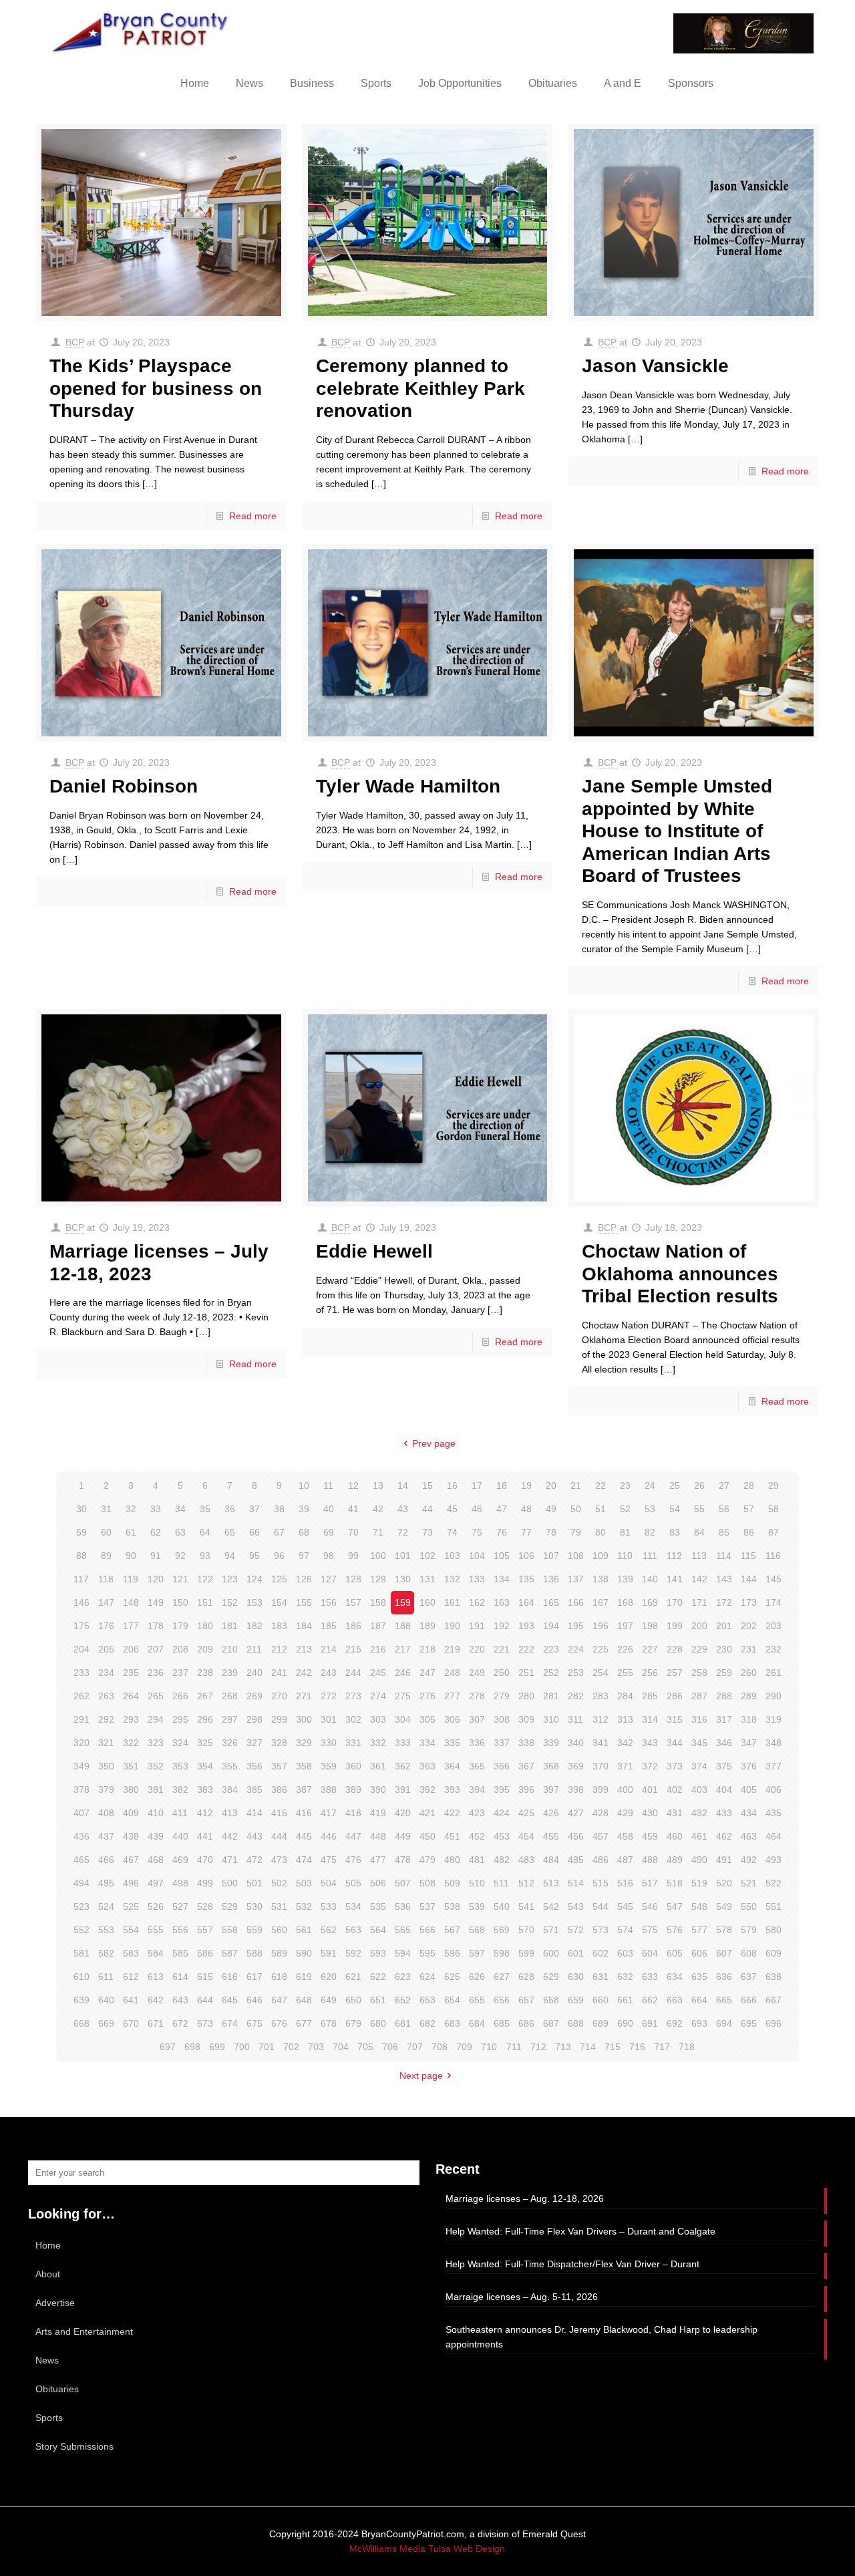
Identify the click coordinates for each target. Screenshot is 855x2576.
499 (205, 1883)
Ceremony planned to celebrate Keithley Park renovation (420, 388)
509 (452, 1883)
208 (180, 1649)
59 (81, 1532)
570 (526, 1930)
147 (106, 1602)
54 (675, 1509)
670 (131, 2023)
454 (526, 1836)
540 (502, 1906)
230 (724, 1649)
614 (180, 1977)
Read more (253, 516)
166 (576, 1602)
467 (131, 1860)
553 (106, 1930)
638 (774, 1977)
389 (353, 1790)
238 (205, 1673)
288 (724, 1696)
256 (650, 1673)
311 (575, 1719)
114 (724, 1556)
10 (304, 1485)
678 (329, 2023)
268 (230, 1696)
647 (279, 2000)
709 (464, 2047)
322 (131, 1743)
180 (205, 1626)
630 (576, 1977)
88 (81, 1556)
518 (675, 1883)
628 (526, 1977)
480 (452, 1860)
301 (329, 1719)
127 (329, 1579)
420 (403, 1813)
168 (625, 1602)
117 (81, 1579)
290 (774, 1696)
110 (625, 1556)
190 (452, 1626)
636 (724, 1977)
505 (353, 1883)
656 (502, 2000)
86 (749, 1532)
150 (180, 1602)
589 (279, 1953)
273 (353, 1696)
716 (637, 2047)
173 (749, 1602)
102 (427, 1556)
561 (304, 1930)
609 (774, 1953)
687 (551, 2023)
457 (601, 1836)
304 (403, 1719)
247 (427, 1673)
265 (156, 1696)
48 (526, 1509)
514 (576, 1883)
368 (551, 1766)
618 (279, 1977)
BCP (75, 342)
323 (156, 1743)
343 (650, 1743)
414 (254, 1813)
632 (625, 1977)
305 (427, 1719)
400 (625, 1790)
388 (329, 1790)
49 (551, 1509)
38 (279, 1509)
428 (601, 1813)
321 (106, 1743)
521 (749, 1883)
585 (180, 1953)
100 (378, 1556)
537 (427, 1906)
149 (156, 1602)
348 (774, 1743)
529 (230, 1906)
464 (774, 1836)
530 (254, 1906)
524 (106, 1906)
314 (650, 1719)
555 (156, 1930)
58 (774, 1509)
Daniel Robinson (124, 786)
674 (230, 2023)
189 (427, 1626)
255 (625, 1673)
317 (724, 1719)
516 (625, 1883)
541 (526, 1906)
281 (551, 1696)
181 (230, 1626)
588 (254, 1953)
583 (131, 1953)
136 (551, 1579)
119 (131, 1579)
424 (502, 1813)
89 (106, 1556)
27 (724, 1485)
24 (650, 1485)
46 (477, 1509)
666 (749, 2000)
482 (502, 1860)
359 (329, 1766)
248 (452, 1673)
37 (254, 1509)
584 (156, 1953)
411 (180, 1813)
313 (625, 1719)
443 (254, 1836)
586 (205, 1953)
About (48, 2274)
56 (724, 1509)
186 (353, 1626)
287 (699, 1696)
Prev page (434, 1443)
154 (279, 1602)
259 (724, 1673)
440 (180, 1836)
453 (502, 1836)
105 (502, 1556)
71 (378, 1532)
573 (601, 1930)
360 (353, 1766)
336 (477, 1743)
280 (526, 1696)
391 (403, 1790)
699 (217, 2047)
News (47, 2360)
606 (699, 1953)
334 (427, 1743)
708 (440, 2047)
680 (378, 2023)
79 (576, 1532)
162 (477, 1602)
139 (625, 1579)
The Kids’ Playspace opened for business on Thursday (156, 388)
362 (403, 1766)
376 (749, 1766)
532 (304, 1906)
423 (477, 1813)
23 (625, 1485)
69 (329, 1532)
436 (81, 1836)
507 (403, 1883)
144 (749, 1579)
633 (650, 1977)
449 (403, 1836)
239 (230, 1673)
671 (156, 2023)
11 (328, 1485)
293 (131, 1719)
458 (625, 1836)
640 (106, 2000)
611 (106, 1977)
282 (576, 1696)
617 (254, 1977)
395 (502, 1790)
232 (774, 1649)
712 (538, 2047)
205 (106, 1649)
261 (774, 1673)
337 (502, 1743)
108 (576, 1556)
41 (353, 1509)
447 (353, 1836)
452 (477, 1836)
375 (724, 1766)
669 (106, 2023)
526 (156, 1906)
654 (452, 2000)
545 (625, 1906)
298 (254, 1719)
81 (625, 1532)
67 (279, 1532)
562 (329, 1930)
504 (329, 1883)
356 (254, 1766)
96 (279, 1556)
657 (526, 2000)
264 (131, 1696)
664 (699, 2000)
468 (156, 1860)
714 (588, 2047)
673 (205, 2023)
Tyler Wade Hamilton (408, 786)
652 (403, 2000)
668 (81, 2023)
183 (279, 1626)
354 (205, 1766)
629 (551, 1977)
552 (81, 1930)
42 (378, 1509)
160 (427, 1602)
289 (749, 1696)
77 (526, 1532)
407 (81, 1813)
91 (156, 1556)
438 (131, 1836)
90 (131, 1556)
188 (403, 1626)
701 (267, 2047)
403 (699, 1790)
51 (601, 1509)
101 (403, 1556)
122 (205, 1579)
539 (477, 1906)
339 (551, 1743)
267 (205, 1696)
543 (576, 1906)
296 (205, 1719)
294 (156, 1719)
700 (242, 2047)
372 (650, 1766)
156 (329, 1602)
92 (180, 1556)
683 (452, 2023)
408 (106, 1813)
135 (526, 1579)
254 (601, 1673)
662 (650, 2000)
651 (378, 2000)
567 (452, 1930)
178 (156, 1626)
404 (724, 1790)
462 (724, 1836)
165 (551, 1602)
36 (230, 1509)
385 (254, 1790)
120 (156, 1579)
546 (650, 1906)
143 (724, 1579)
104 (477, 1556)
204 (81, 1649)
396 (526, 1790)
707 (415, 2047)
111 (650, 1556)
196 (601, 1626)
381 (156, 1790)
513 (551, 1883)
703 (316, 2047)
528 (205, 1906)
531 (279, 1906)
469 (180, 1860)
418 (353, 1813)
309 (526, 1719)
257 (675, 1673)
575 (650, 1930)
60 (106, 1532)
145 (774, 1579)
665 (724, 2000)
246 (403, 1673)
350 (106, 1766)
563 (353, 1930)
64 (205, 1532)
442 (230, 1836)
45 (452, 1509)
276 (427, 1696)
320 (81, 1743)
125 (279, 1579)
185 (329, 1626)
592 (353, 1953)
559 (254, 1930)
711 (514, 2047)
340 (576, 1743)
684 (477, 2023)
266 (180, 1696)
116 (773, 1556)
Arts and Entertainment (84, 2331)
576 (675, 1930)
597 (477, 1953)
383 (205, 1790)
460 (675, 1836)
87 (774, 1532)
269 (254, 1696)
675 (254, 2023)
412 (205, 1813)
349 (81, 1766)
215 (353, 1649)
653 (427, 2000)
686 (526, 2023)
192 (502, 1626)
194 (551, 1626)
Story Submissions (74, 2446)
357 (279, 1766)
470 (205, 1860)
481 (477, 1860)
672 (180, 2023)
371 (625, 1766)
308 (502, 1719)
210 (230, 1649)
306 (452, 1719)
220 (477, 1649)
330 (329, 1743)
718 (687, 2047)
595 (427, 1953)
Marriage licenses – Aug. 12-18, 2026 (525, 2198)
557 (205, 1930)
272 (329, 1696)
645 (230, 2000)
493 (774, 1860)
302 (353, 1719)
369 (576, 1766)
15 (427, 1485)
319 (774, 1719)
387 (304, 1790)
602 (601, 1953)
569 (502, 1930)
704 (341, 2047)
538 (452, 1906)
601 (576, 1953)
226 (625, 1649)
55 (699, 1509)
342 (625, 1743)
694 (724, 2023)
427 (576, 1813)
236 (156, 1673)
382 (180, 1790)
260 (749, 1673)
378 (81, 1790)
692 (675, 2023)
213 (304, 1649)
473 (279, 1860)
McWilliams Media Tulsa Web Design (427, 2549)
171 (699, 1602)
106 (526, 1556)
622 (378, 1977)
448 (378, 1836)
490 (699, 1860)
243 (329, 1673)
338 (526, 1743)
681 (403, 2023)
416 (304, 1813)
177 (131, 1626)
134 (502, 1579)
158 (378, 1602)
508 (427, 1883)
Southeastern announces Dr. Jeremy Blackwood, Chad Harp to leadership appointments (602, 2337)
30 (81, 1509)
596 (452, 1953)
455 (551, 1836)
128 (353, 1579)
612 (131, 1977)
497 (156, 1883)
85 (724, 1532)
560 (279, 1930)
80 (601, 1532)
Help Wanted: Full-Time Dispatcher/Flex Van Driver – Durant (572, 2264)
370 (601, 1766)
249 (477, 1673)
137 (576, 1579)
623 (403, 1977)
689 (601, 2023)
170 (675, 1602)
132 (452, 1579)
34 (180, 1509)
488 (650, 1860)
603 (625, 1953)
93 (205, 1556)
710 (489, 2047)
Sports (49, 2418)
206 (131, 1649)
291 (81, 1719)
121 (180, 1579)
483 (526, 1860)
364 (452, 1766)
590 (304, 1953)
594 (403, 1953)
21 (576, 1485)
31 (106, 1509)
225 (601, 1649)
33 (156, 1509)
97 (304, 1556)
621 (353, 1977)
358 (304, 1766)
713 (563, 2047)
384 (230, 1790)
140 (650, 1579)
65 (230, 1532)
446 (329, 1836)
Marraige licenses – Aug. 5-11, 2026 (522, 2297)
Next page (421, 2076)
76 (502, 1532)
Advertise (55, 2303)
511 (501, 1883)
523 (81, 1906)
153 (254, 1602)
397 (551, 1790)
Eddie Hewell (374, 1251)
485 (576, 1860)
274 (378, 1696)
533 (329, 1906)
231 (749, 1649)
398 (576, 1790)
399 (601, 1790)
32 (131, 1509)
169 (650, 1602)
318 (749, 1719)
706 (390, 2047)
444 (279, 1836)
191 (477, 1626)
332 (378, 1743)
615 (205, 1977)
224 (576, 1649)
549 (724, 1906)
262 (81, 1696)
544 (601, 1906)
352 (156, 1766)
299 (279, 1719)
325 (205, 1743)
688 (576, 2023)
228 (675, 1649)
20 (551, 1485)
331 (353, 1743)
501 (254, 1883)
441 (205, 1836)
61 (131, 1532)
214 (329, 1649)
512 (526, 1883)
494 (81, 1883)
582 (106, 1953)
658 (551, 2000)
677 (304, 2023)
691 (650, 2023)
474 (304, 1860)
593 (378, 1953)
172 (724, 1602)
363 (427, 1766)
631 (601, 1977)
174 (774, 1602)
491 (724, 1860)
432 (699, 1813)
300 (304, 1719)
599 (526, 1953)
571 (551, 1930)
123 (230, 1579)
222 (526, 1649)
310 (551, 1719)
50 (576, 1509)
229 (699, 1649)
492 (749, 1860)
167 (601, 1602)
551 (774, 1906)
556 (180, 1930)
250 (502, 1673)
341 (601, 1743)
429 (625, 1813)
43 (403, 1509)
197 (625, 1626)
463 (749, 1836)
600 (551, 1953)
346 (724, 1743)
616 (230, 1977)
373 (675, 1766)
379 (106, 1790)
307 (477, 1719)
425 (526, 1813)
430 (650, 1813)
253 (576, 1673)
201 (724, 1626)
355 (230, 1766)
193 (526, 1626)
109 (601, 1556)
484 (551, 1860)
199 (675, 1626)
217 (403, 1649)
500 (230, 1883)
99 (353, 1556)
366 (502, 1766)
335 (452, 1743)
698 (192, 2047)
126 (304, 1579)
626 (477, 1977)
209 (205, 1649)
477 (378, 1860)
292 (106, 1719)
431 (675, 1813)
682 (427, 2023)
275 (403, 1696)
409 (131, 1813)
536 (403, 1906)
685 (502, 2023)
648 (304, 2000)
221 (502, 1649)
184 (304, 1626)
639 (81, 2000)
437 (106, 1836)
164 (526, 1602)
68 (304, 1532)
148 (131, 1602)
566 (427, 1930)
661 (625, 2000)
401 (650, 1790)
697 (168, 2047)
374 (699, 1766)
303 (378, 1719)
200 (699, 1626)
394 (477, 1790)
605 (675, 1953)
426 (551, 1813)
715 (613, 2047)
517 (650, 1883)
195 (576, 1626)
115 (748, 1556)
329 (304, 1743)
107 (551, 1556)
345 (699, 1743)
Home (48, 2245)
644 (205, 2000)
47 (502, 1509)
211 (254, 1649)
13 (378, 1485)
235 (131, 1673)
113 (699, 1556)
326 (230, 1743)
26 (699, 1485)
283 (601, 1696)
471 (230, 1860)
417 (329, 1813)
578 (724, 1930)
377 (774, 1766)
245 (378, 1673)
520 (724, 1883)
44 (427, 1509)
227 (650, 1649)
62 (156, 1532)
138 (601, 1579)
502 (279, 1883)
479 (427, 1860)
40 (329, 1509)
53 (650, 1509)
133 (477, 1579)
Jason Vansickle (655, 366)
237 (180, 1673)
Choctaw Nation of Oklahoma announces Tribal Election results (680, 1274)
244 (353, 1673)
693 (699, 2023)
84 (699, 1532)
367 (526, 1766)
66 (254, 1532)
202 (749, 1626)
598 (502, 1953)
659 (576, 2000)
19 (526, 1485)
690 (625, 2023)
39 (304, 1509)
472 (254, 1860)
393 (452, 1790)
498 (180, 1883)
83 (675, 1532)
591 (329, 1953)
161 (452, 1602)
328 (279, 1743)
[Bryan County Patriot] (142, 32)
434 (749, 1813)
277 (452, 1696)
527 (180, 1906)
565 (403, 1930)
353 (180, 1766)
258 (699, 1673)
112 (674, 1556)
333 (403, 1743)
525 (131, 1906)
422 (452, 1813)
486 (601, 1860)
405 (749, 1790)
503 (304, 1883)
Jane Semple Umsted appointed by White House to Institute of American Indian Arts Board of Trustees (677, 831)
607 (724, 1953)
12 (353, 1485)
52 (625, 1509)
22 (601, 1485)
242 (304, 1673)
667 (774, 2000)
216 (378, 1649)
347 (749, 1743)
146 (81, 1602)
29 (774, 1485)
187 (378, 1626)
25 (675, 1485)
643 (180, 2000)
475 (329, 1860)
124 (254, 1579)
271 (304, 1696)
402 (675, 1790)
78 (551, 1532)
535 (378, 1906)
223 (551, 1649)
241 (279, 1673)
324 (180, 1743)
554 (131, 1930)
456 (576, 1836)
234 (106, 1673)
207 (156, 1649)
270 (279, 1696)
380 (131, 1790)
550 (749, 1906)
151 (205, 1602)
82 (650, 1532)
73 (427, 1532)
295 (180, 1719)
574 (625, 1930)
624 (427, 1977)
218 (427, 1649)
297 (230, 1719)
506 (378, 1883)
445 (304, 1836)
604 (650, 1953)
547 (675, 1906)
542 (551, 1906)
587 (230, 1953)
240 (254, 1673)
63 (180, 1532)
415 (279, 1813)
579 (749, 1930)
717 (662, 2047)
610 (81, 1977)
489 (675, 1860)
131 (427, 1579)
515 (601, 1883)
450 (427, 1836)
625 (452, 1977)
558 (230, 1930)
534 (353, 1906)
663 (675, 2000)
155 (304, 1602)
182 (254, 1626)
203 (774, 1626)
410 (156, 1813)
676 (279, 2023)
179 (180, 1626)
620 (329, 1977)
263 (106, 1696)
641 (131, 2000)
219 (452, 1649)
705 (365, 2047)
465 (81, 1860)
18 (502, 1485)
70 (353, 1532)
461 (699, 1836)
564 (378, 1930)
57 (749, 1509)
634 (675, 1977)
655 (477, 2000)
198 (650, 1626)
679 (353, 2023)
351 (131, 1766)
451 (452, 1836)
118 (106, 1579)
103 (452, 1556)
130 (403, 1579)
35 (205, 1509)
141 (675, 1579)
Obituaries (57, 2389)
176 (106, 1626)
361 (378, 1766)
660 (601, 2000)
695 (749, 2023)
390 (378, 1790)
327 (254, 1743)
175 (81, 1626)
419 (378, 1813)
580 (774, 1930)
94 (230, 1556)
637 (749, 1977)
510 (477, 1883)
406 (774, 1790)
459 (650, 1836)
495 (106, 1883)
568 (477, 1930)
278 (477, 1696)
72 (403, 1532)
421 (427, 1813)
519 (699, 1883)
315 (675, 1719)
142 (699, 1579)
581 (81, 1953)
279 (502, 1696)
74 (452, 1532)
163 (502, 1602)
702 (291, 2047)
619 (304, 1977)
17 (477, 1485)
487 (625, 1860)
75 (477, 1532)
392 (427, 1790)
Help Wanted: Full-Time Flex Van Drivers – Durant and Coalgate (580, 2231)
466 (106, 1860)
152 (230, 1602)
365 (477, 1766)
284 (625, 1696)
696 (774, 2023)
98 (329, 1556)
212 (279, 1649)
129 (378, 1579)
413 (230, 1813)
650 (353, 2000)
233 (81, 1673)
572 (576, 1930)
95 (254, 1556)
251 (526, 1673)
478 (403, 1860)
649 (329, 2000)
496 (131, 1883)
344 (675, 1743)
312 (601, 1719)
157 (353, 1602)
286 (675, 1696)
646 (254, 2000)
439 (156, 1836)
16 (452, 1485)
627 (502, 1977)
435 (774, 1813)
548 (699, 1906)
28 (749, 1485)
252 (551, 1673)
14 (403, 1485)
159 (403, 1602)
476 (353, 1860)
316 (699, 1719)
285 (650, 1696)
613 (156, 1977)
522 (774, 1883)
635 (699, 1977)
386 (279, 1790)
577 (699, 1930)
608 (749, 1953)
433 (724, 1813)
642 (156, 2000)
